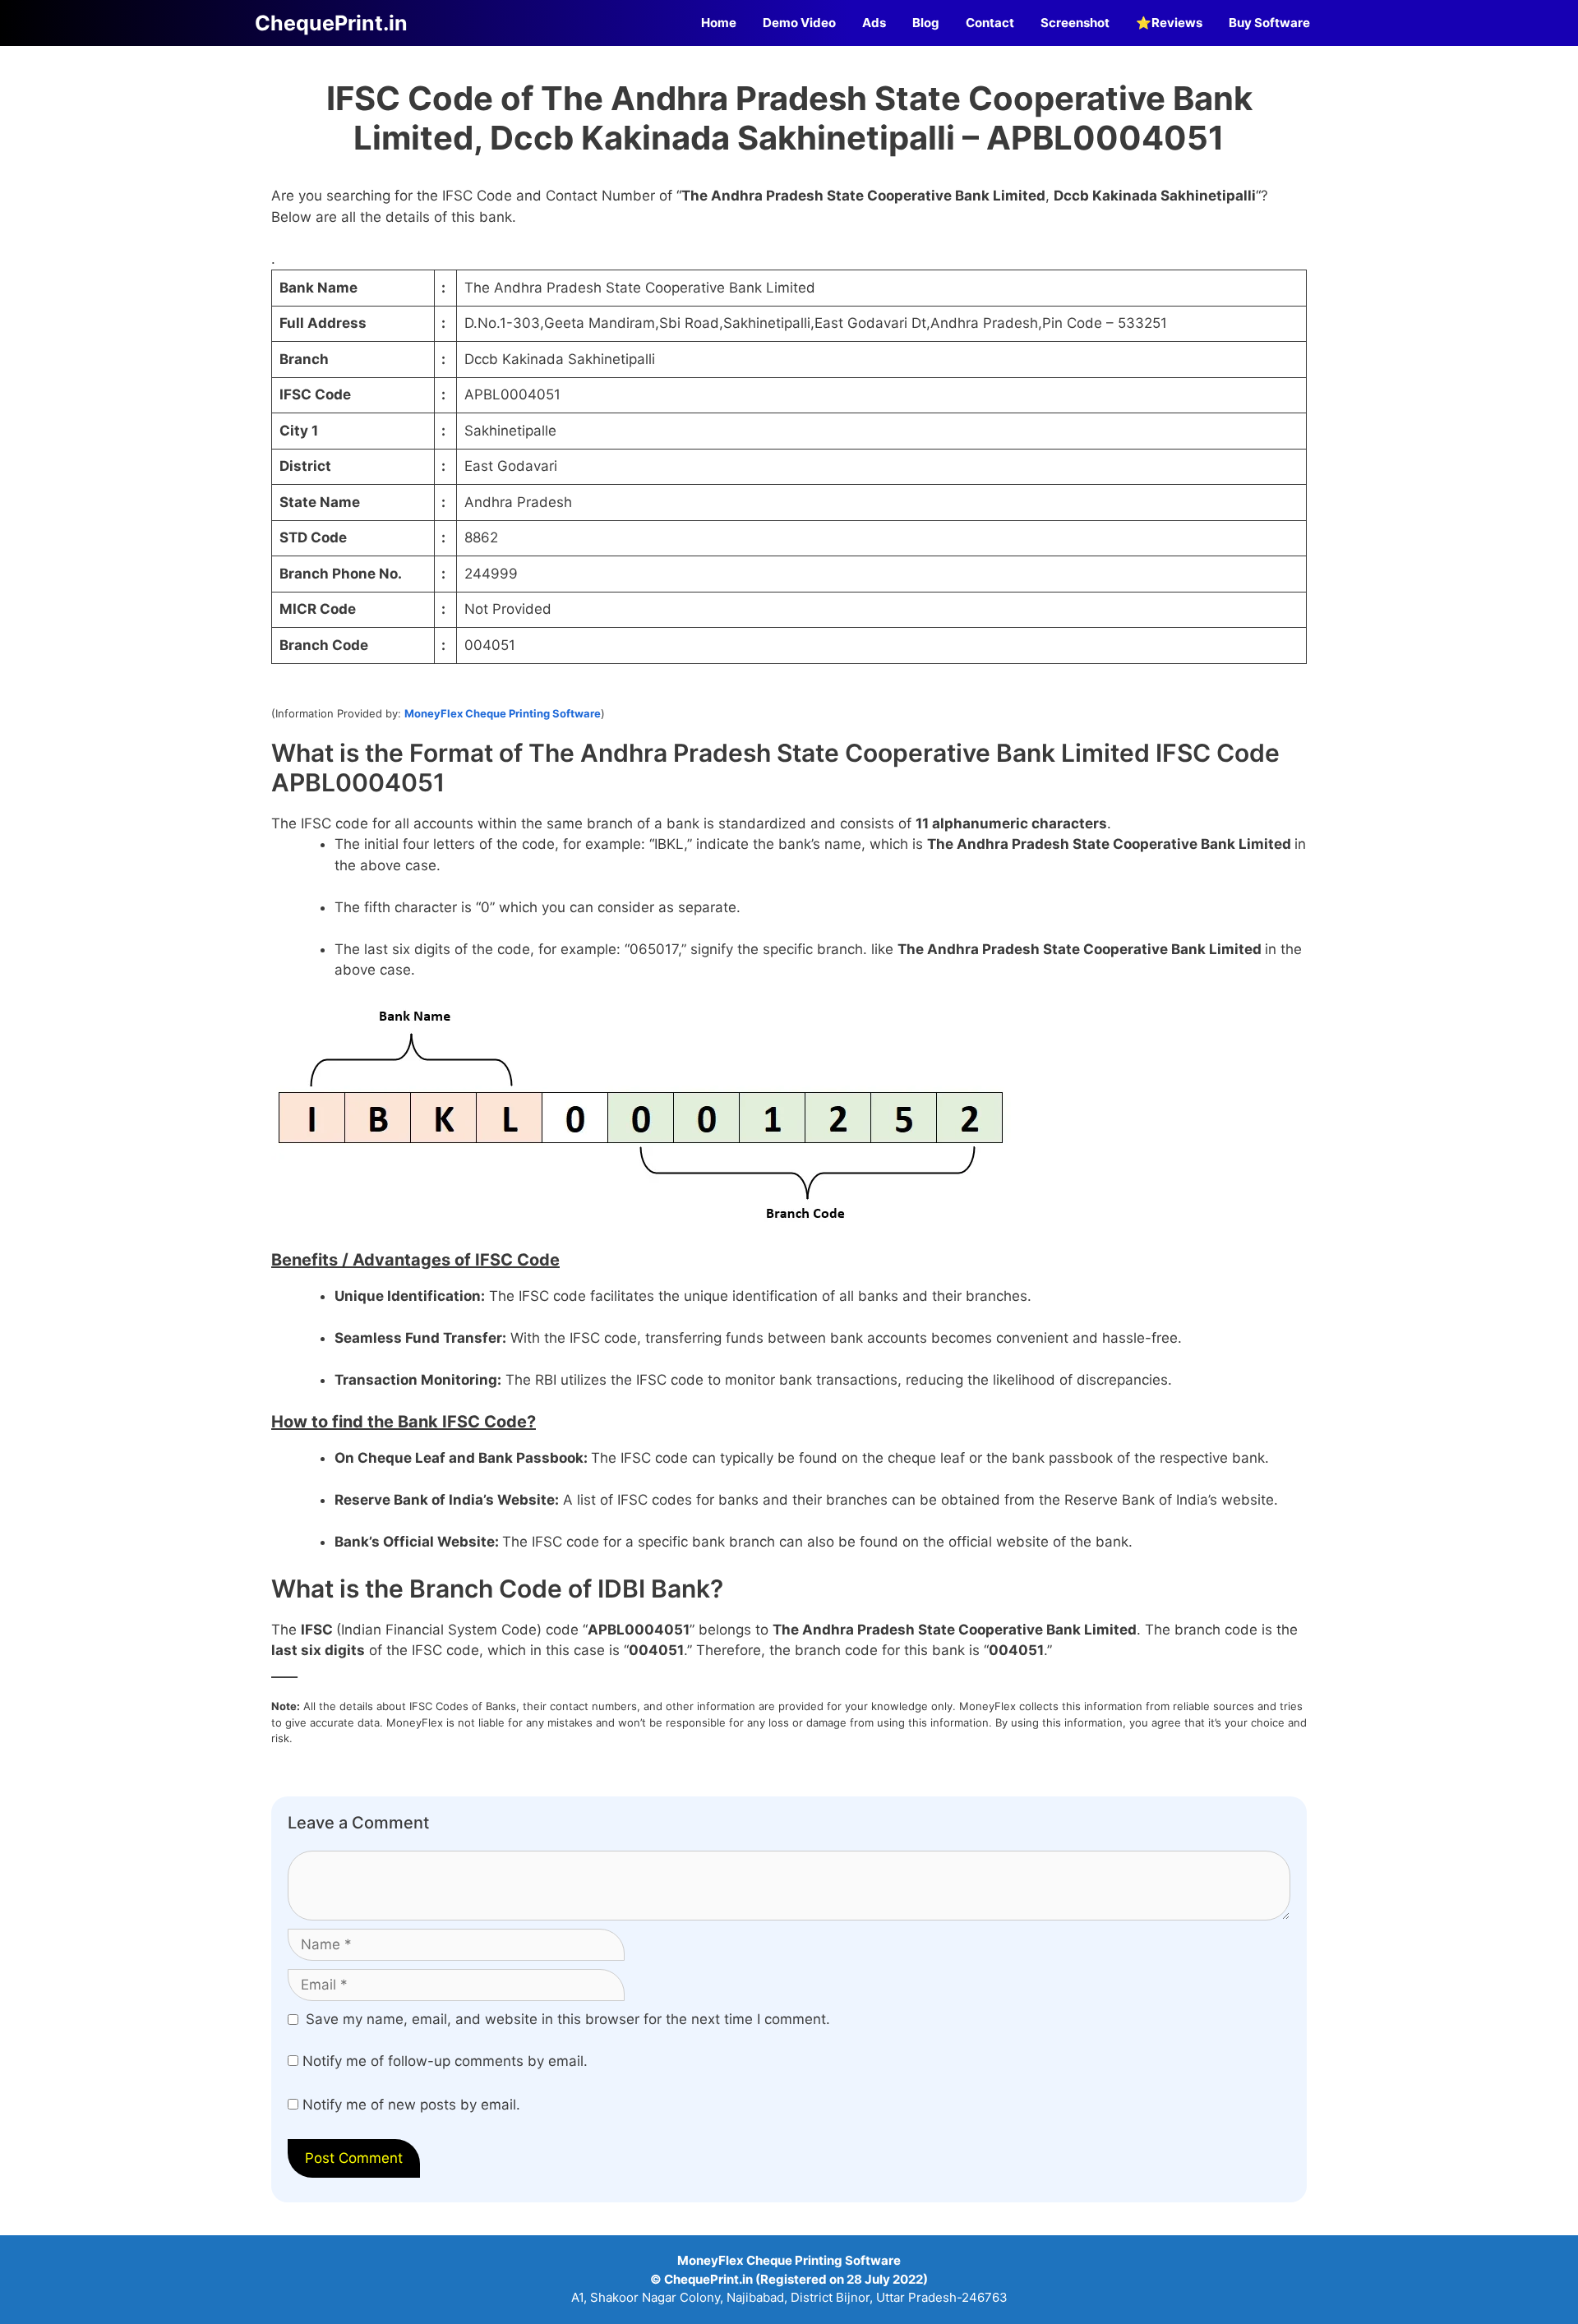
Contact (990, 23)
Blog (926, 23)
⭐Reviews (1169, 23)
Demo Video (799, 23)
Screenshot (1075, 23)
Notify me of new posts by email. (411, 2105)
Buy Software (1269, 23)
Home (719, 23)
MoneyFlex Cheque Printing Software (503, 713)
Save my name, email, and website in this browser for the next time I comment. (568, 2019)
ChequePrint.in (331, 23)
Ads (874, 23)
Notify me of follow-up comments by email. (445, 2061)
